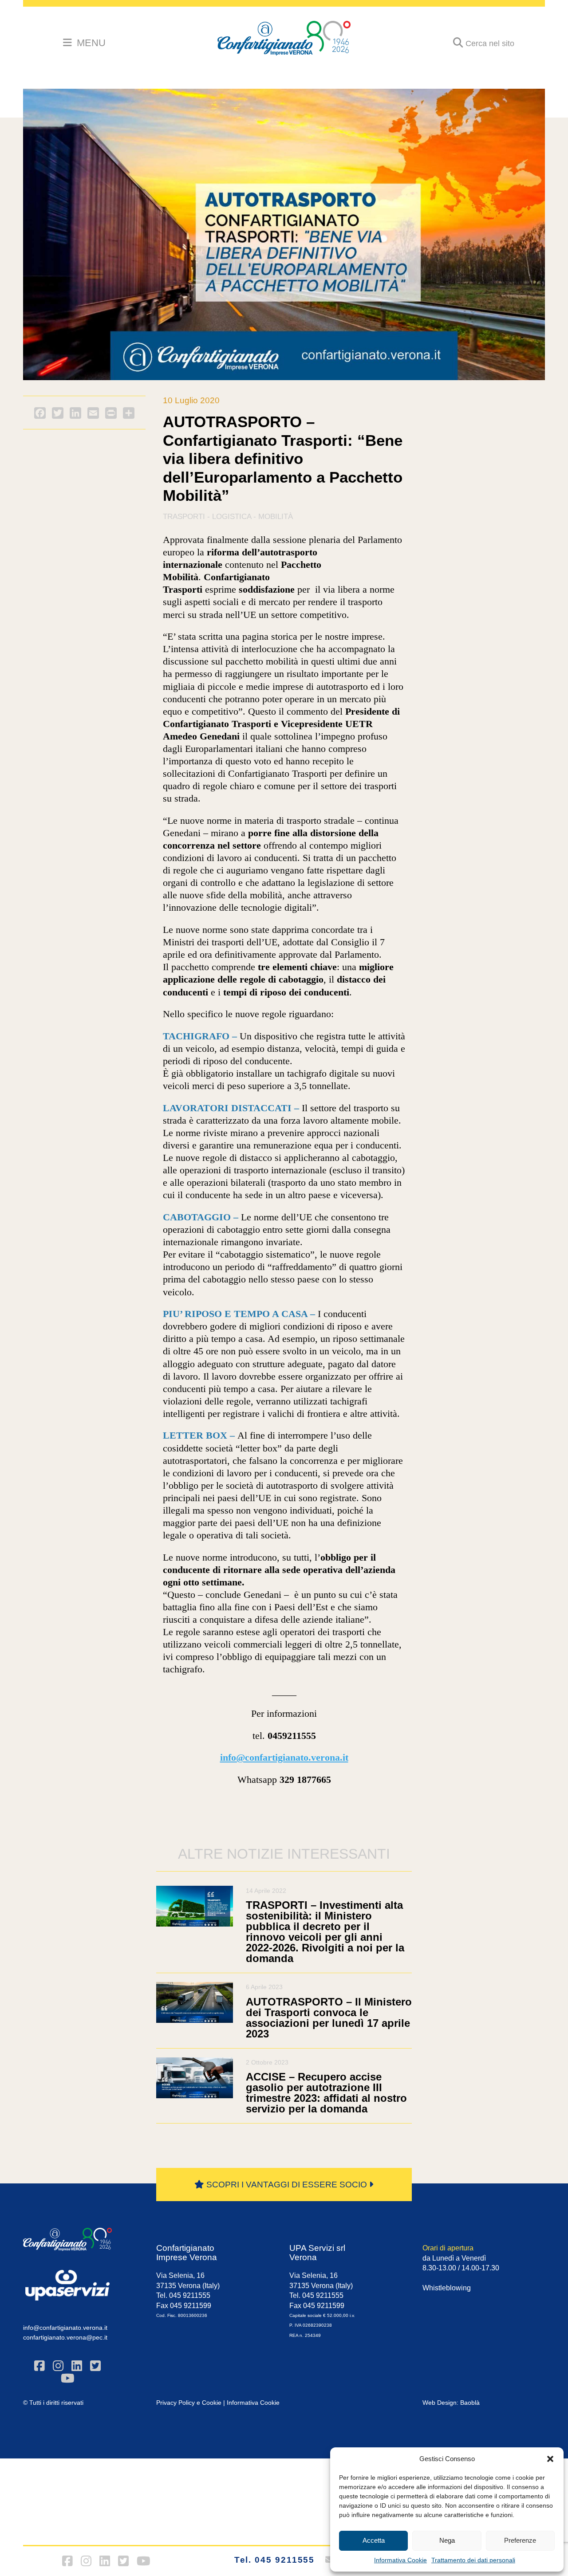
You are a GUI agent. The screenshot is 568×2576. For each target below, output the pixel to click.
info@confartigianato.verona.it (65, 2328)
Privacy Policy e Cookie (189, 2403)
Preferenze (520, 2540)
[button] (550, 2459)
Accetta (374, 2540)
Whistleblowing (447, 2288)
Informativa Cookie (400, 2560)
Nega (447, 2540)
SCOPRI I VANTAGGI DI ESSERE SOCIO (287, 2185)
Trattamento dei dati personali (473, 2560)
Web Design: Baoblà (451, 2403)
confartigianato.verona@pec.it (65, 2337)
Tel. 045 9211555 (275, 2560)
